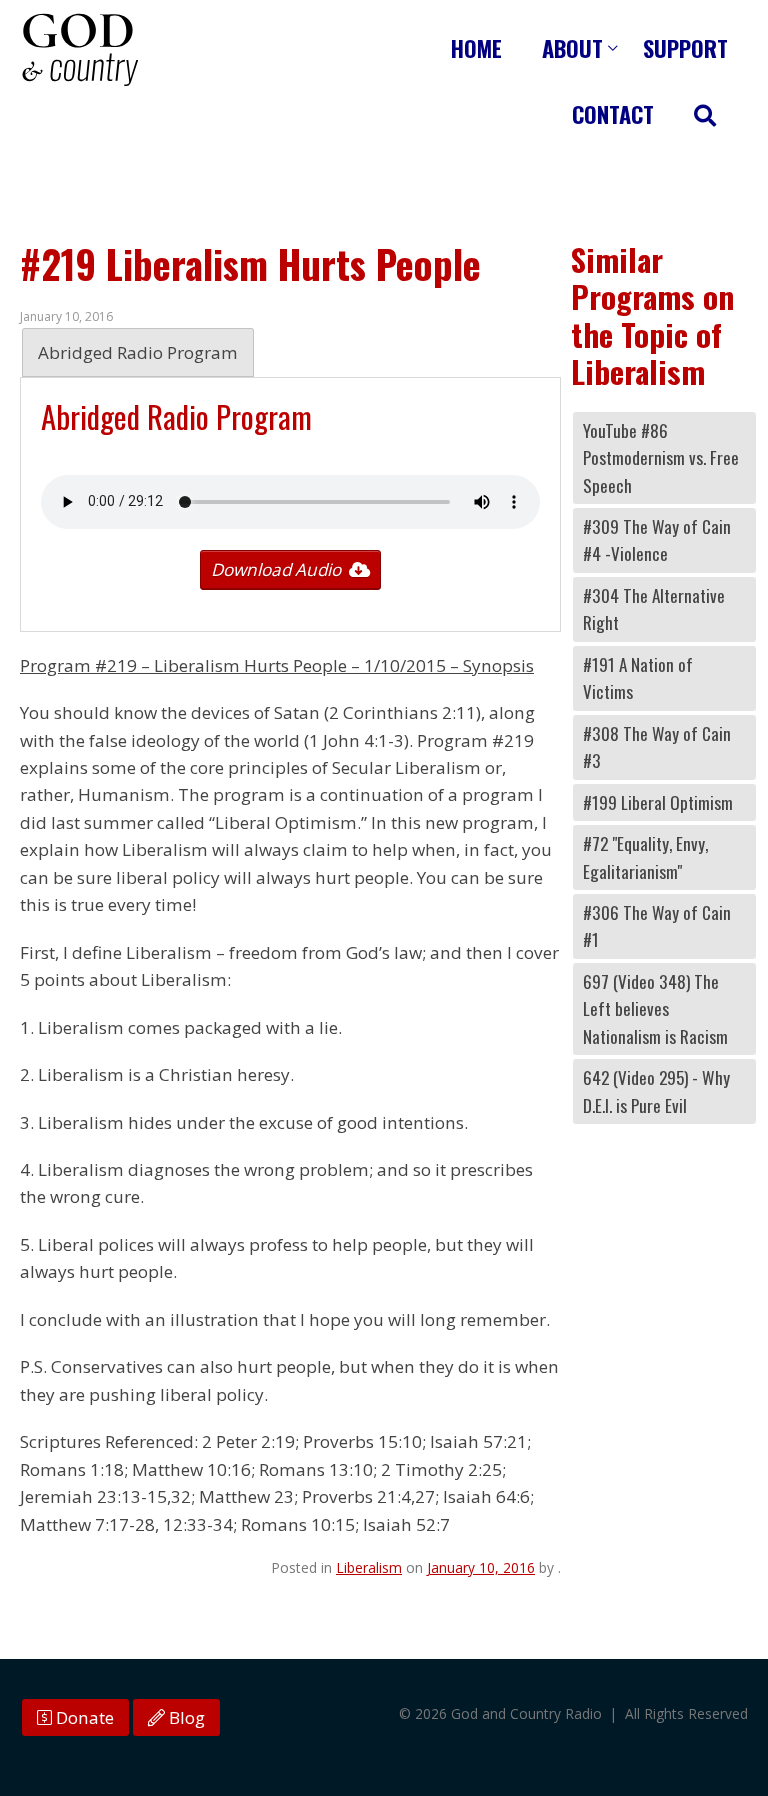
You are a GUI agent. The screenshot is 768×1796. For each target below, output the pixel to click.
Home (476, 47)
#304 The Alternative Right (654, 609)
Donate (83, 1717)
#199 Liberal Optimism (658, 802)
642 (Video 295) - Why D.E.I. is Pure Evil (656, 1091)
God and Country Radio (80, 50)
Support (685, 47)
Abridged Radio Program (138, 352)
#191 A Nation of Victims (638, 678)
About (572, 47)
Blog (185, 1717)
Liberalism (369, 1567)
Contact (613, 113)
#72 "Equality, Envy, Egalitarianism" (645, 857)
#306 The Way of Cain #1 (657, 926)
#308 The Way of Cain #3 (657, 747)
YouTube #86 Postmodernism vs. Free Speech (661, 458)
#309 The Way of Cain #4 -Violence (657, 540)
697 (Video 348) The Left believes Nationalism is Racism (655, 1009)
